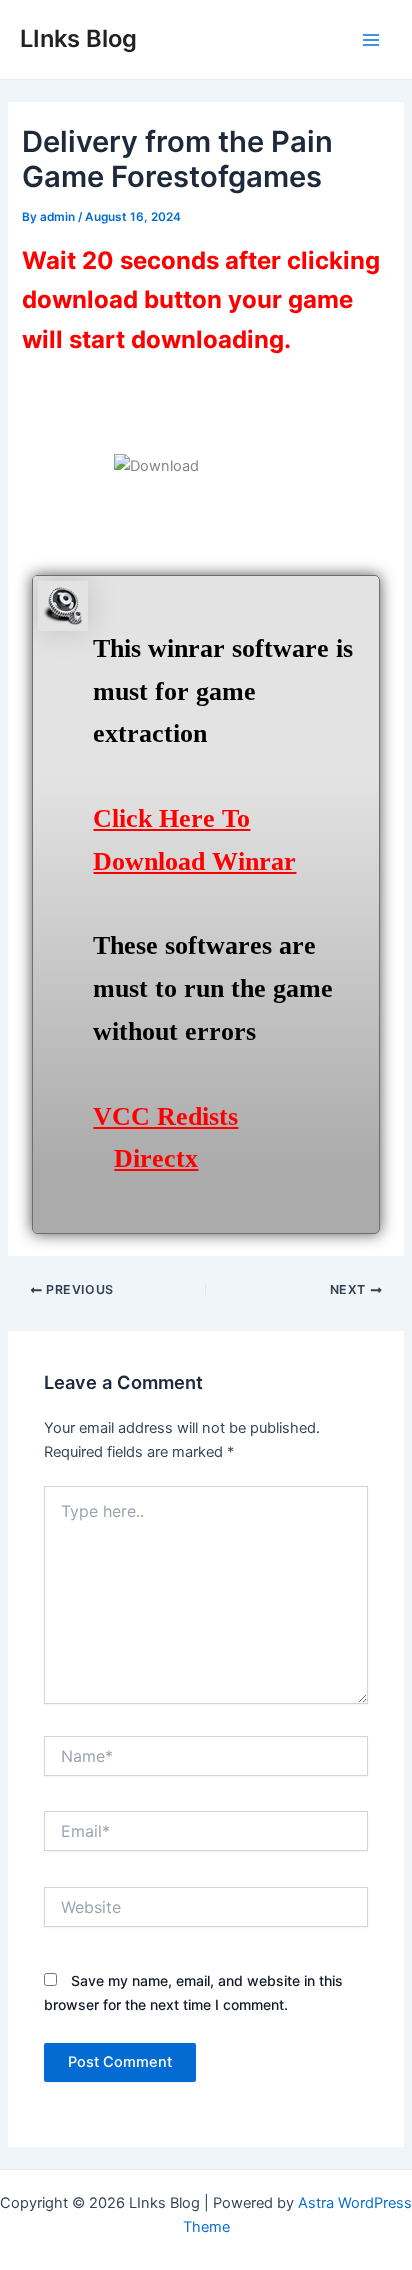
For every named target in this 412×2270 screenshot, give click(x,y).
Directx (156, 1158)
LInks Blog (78, 38)
